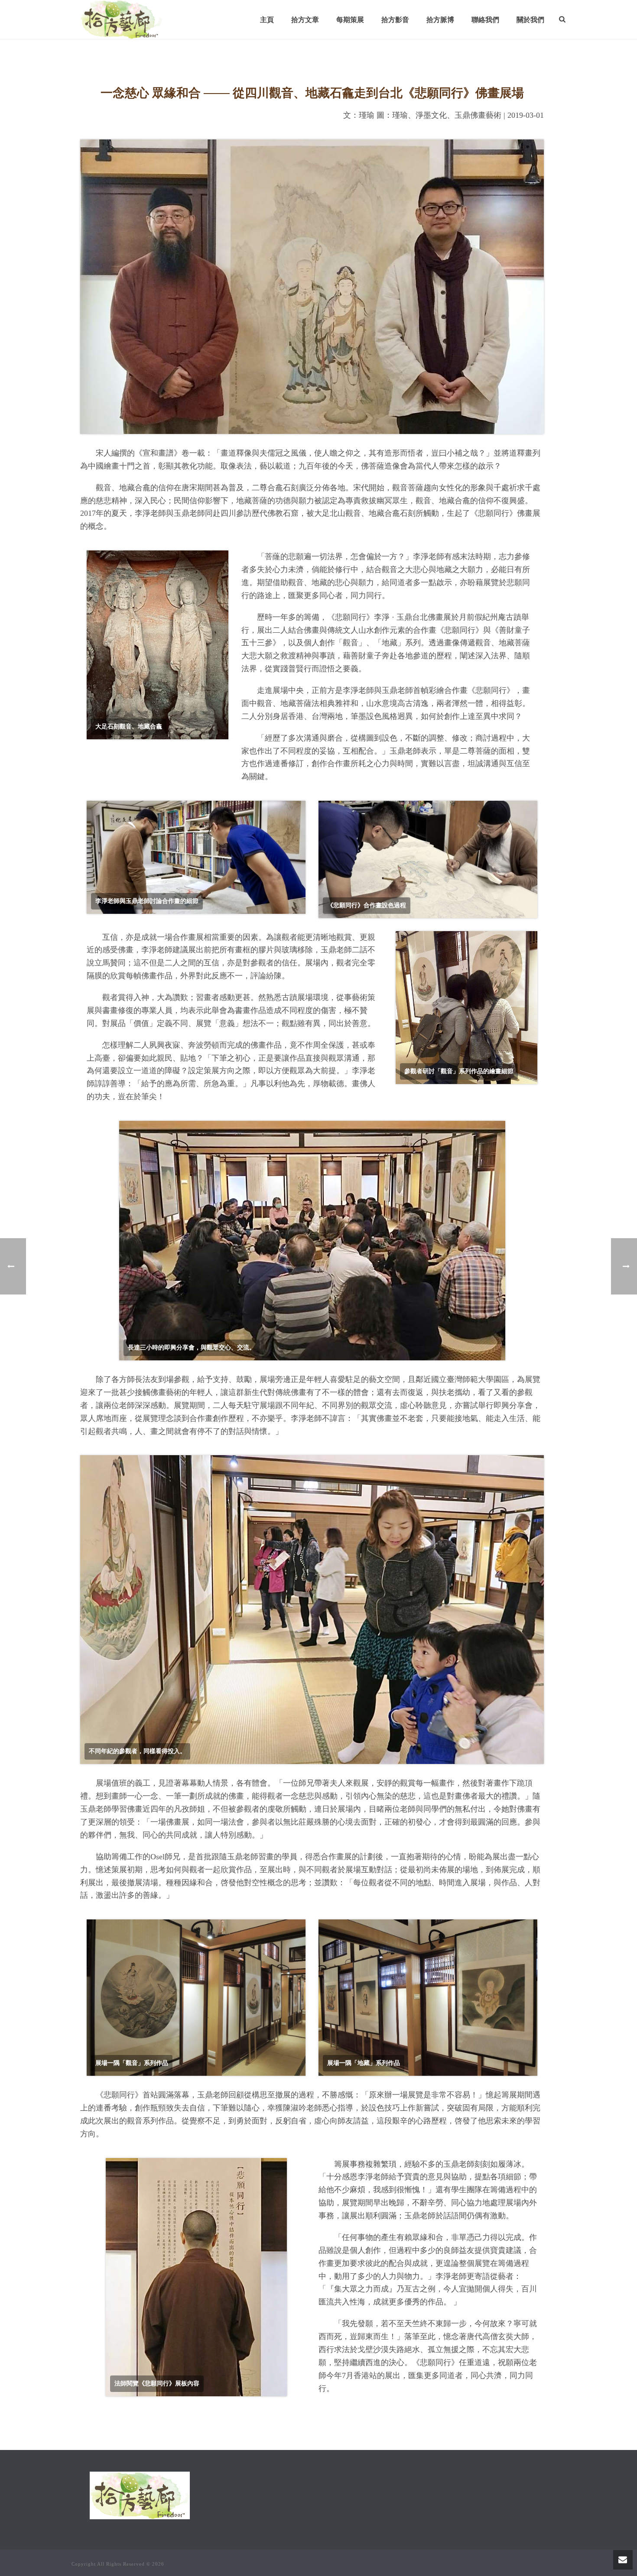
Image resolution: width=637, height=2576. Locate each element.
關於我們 (530, 20)
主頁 (267, 20)
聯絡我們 (485, 20)
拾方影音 (395, 20)
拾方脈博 (440, 20)
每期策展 (350, 20)
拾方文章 (305, 20)
